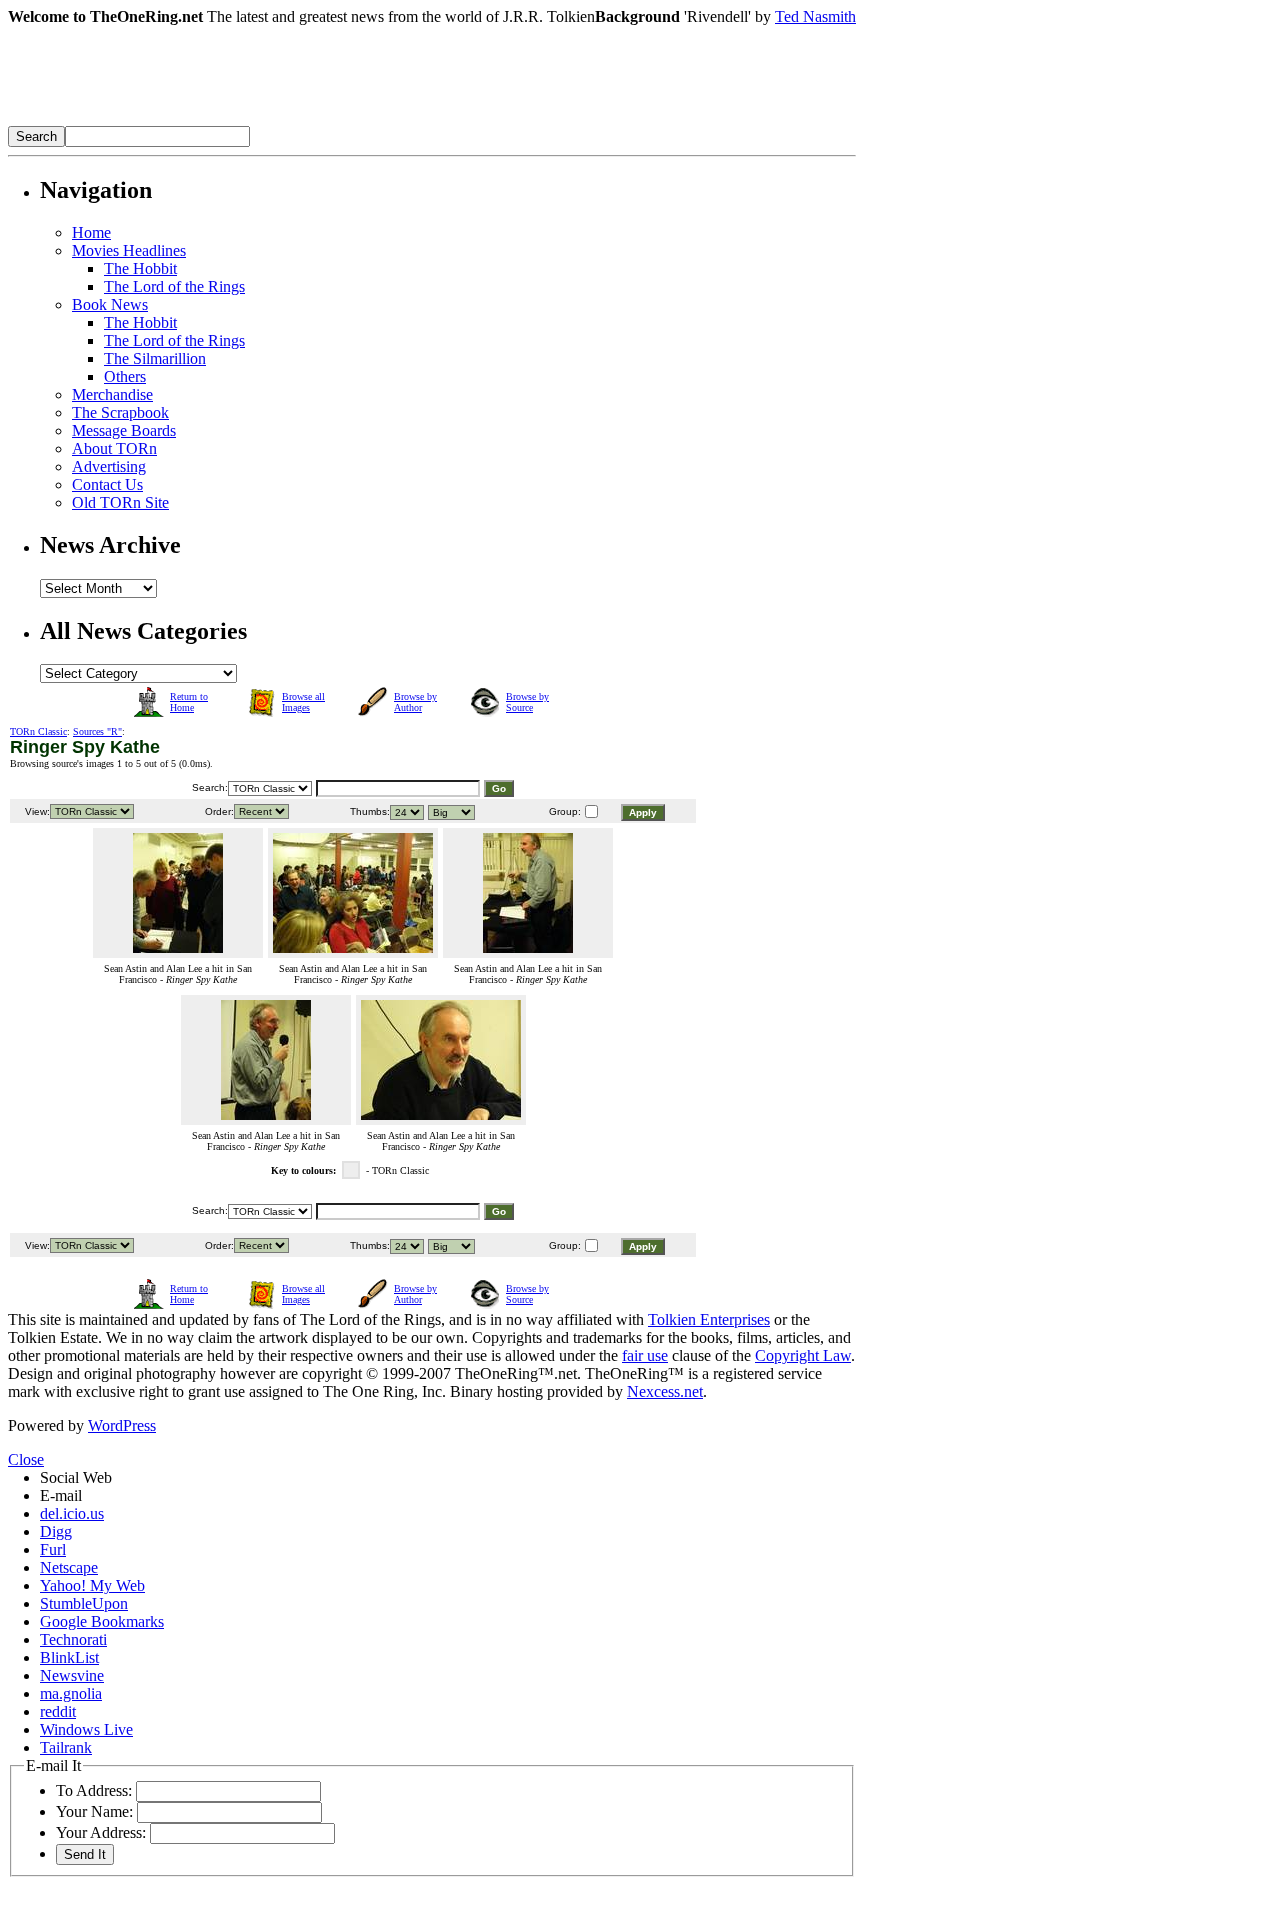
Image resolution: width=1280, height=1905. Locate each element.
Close (26, 1459)
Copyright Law (803, 1355)
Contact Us (107, 484)
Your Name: (94, 1811)
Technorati (73, 1639)
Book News (110, 304)
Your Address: (101, 1832)
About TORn (114, 448)
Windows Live (86, 1729)
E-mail (61, 1495)
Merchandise (112, 394)
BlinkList (69, 1657)
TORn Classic (38, 731)
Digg (56, 1531)
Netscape (69, 1567)
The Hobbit (140, 268)
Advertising (109, 466)
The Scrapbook (120, 412)
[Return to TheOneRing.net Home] (308, 120)
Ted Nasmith (815, 16)
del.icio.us (72, 1513)
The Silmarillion (155, 358)
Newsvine (72, 1675)
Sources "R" (97, 731)
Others (125, 376)
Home (91, 232)
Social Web (76, 1477)
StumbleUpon (84, 1603)
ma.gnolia (71, 1693)
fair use (645, 1355)
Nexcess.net (665, 1391)
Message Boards (124, 430)
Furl (53, 1549)
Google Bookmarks (102, 1621)
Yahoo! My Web (92, 1585)
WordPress (122, 1425)
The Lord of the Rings (174, 286)
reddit (58, 1711)
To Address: (94, 1790)
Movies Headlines (129, 250)
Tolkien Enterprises (709, 1319)
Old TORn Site (120, 502)
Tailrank (66, 1747)
